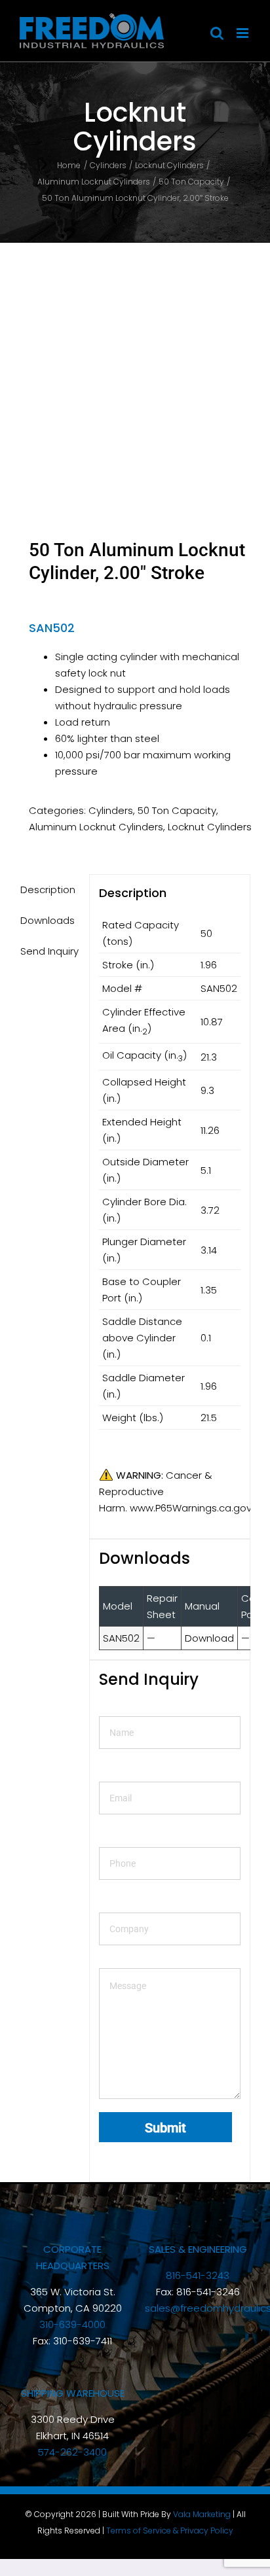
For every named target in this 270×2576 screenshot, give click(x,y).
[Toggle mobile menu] (243, 33)
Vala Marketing (202, 2514)
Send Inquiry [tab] (49, 951)
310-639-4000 (72, 2324)
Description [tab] (48, 890)
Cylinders (111, 810)
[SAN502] (135, 358)
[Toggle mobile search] (217, 33)
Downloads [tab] (48, 920)
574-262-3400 (72, 2452)
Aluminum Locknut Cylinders (96, 827)
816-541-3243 (198, 2275)
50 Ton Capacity (177, 810)
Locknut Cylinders (210, 827)
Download (209, 1638)
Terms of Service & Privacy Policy (170, 2531)
